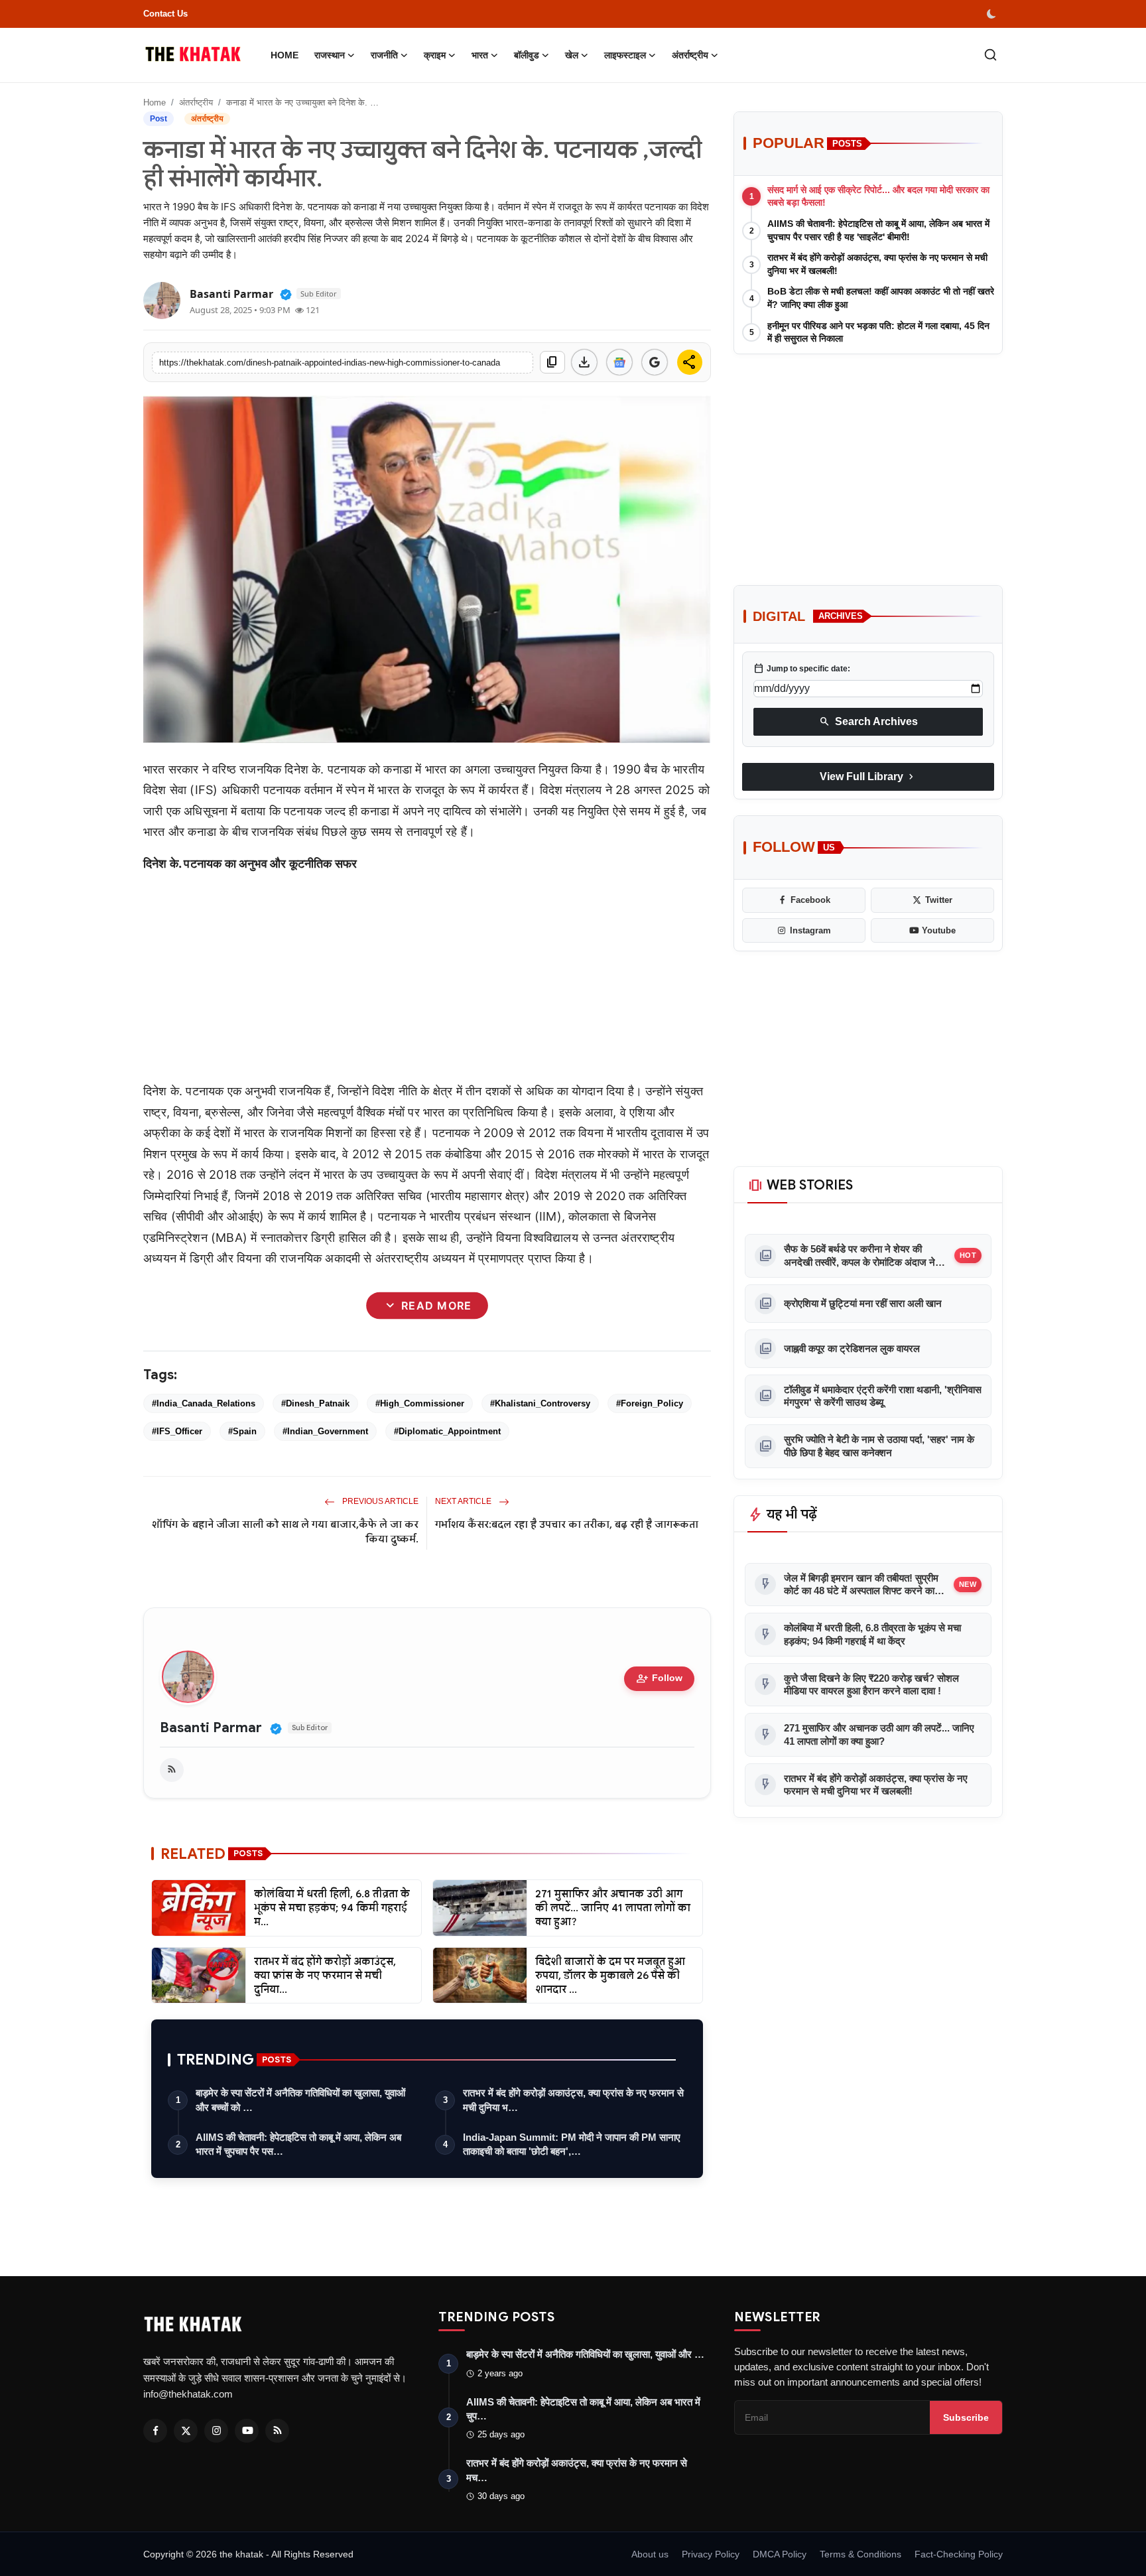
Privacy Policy (711, 2554)
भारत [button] (480, 55)
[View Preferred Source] (655, 362)
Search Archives (868, 722)
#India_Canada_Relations (204, 1403)
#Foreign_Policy (650, 1403)
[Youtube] (247, 2431)
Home (285, 55)
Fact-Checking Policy (959, 2554)
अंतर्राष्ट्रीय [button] (690, 55)
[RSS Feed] (172, 1770)
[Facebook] (155, 2431)
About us (650, 2554)
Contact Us (165, 14)
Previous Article (379, 1501)
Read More (427, 1306)
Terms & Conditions (860, 2554)
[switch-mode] (993, 14)
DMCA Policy (780, 2554)
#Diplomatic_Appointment (447, 1431)
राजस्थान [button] (330, 55)
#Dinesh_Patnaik (315, 1403)
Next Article (464, 1501)
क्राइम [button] (435, 55)
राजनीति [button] (384, 55)
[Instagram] (216, 2431)
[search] (990, 55)
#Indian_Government (325, 1431)
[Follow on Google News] (619, 362)
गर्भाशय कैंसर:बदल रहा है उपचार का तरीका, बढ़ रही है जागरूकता (567, 1525)
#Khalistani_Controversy (540, 1403)
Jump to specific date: (802, 669)
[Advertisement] (427, 977)
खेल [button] (572, 55)
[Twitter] (186, 2431)
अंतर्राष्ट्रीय (196, 102)
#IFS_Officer (177, 1431)
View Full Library (868, 777)
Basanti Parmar (211, 1728)
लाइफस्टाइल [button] (625, 55)
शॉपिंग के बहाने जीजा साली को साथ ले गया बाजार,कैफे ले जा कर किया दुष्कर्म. (285, 1532)
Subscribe (966, 2417)
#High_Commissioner (420, 1403)
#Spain (242, 1431)
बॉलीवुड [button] (527, 55)
